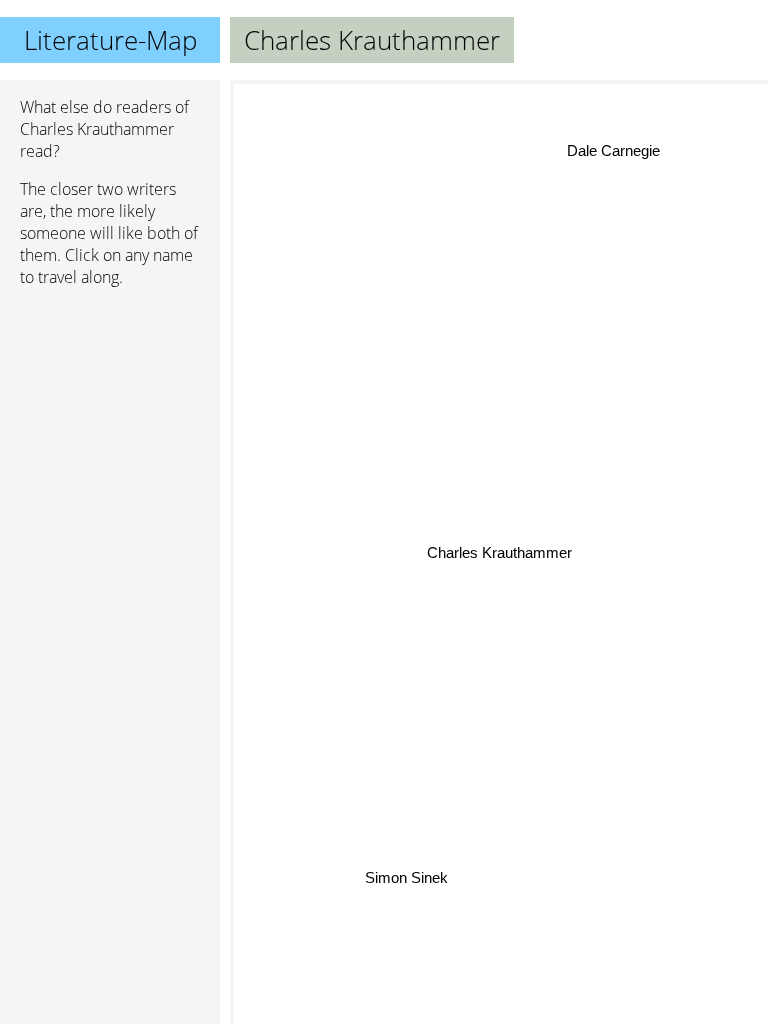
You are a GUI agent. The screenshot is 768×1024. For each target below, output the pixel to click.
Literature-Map (110, 40)
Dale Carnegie (612, 150)
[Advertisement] (110, 409)
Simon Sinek (406, 877)
